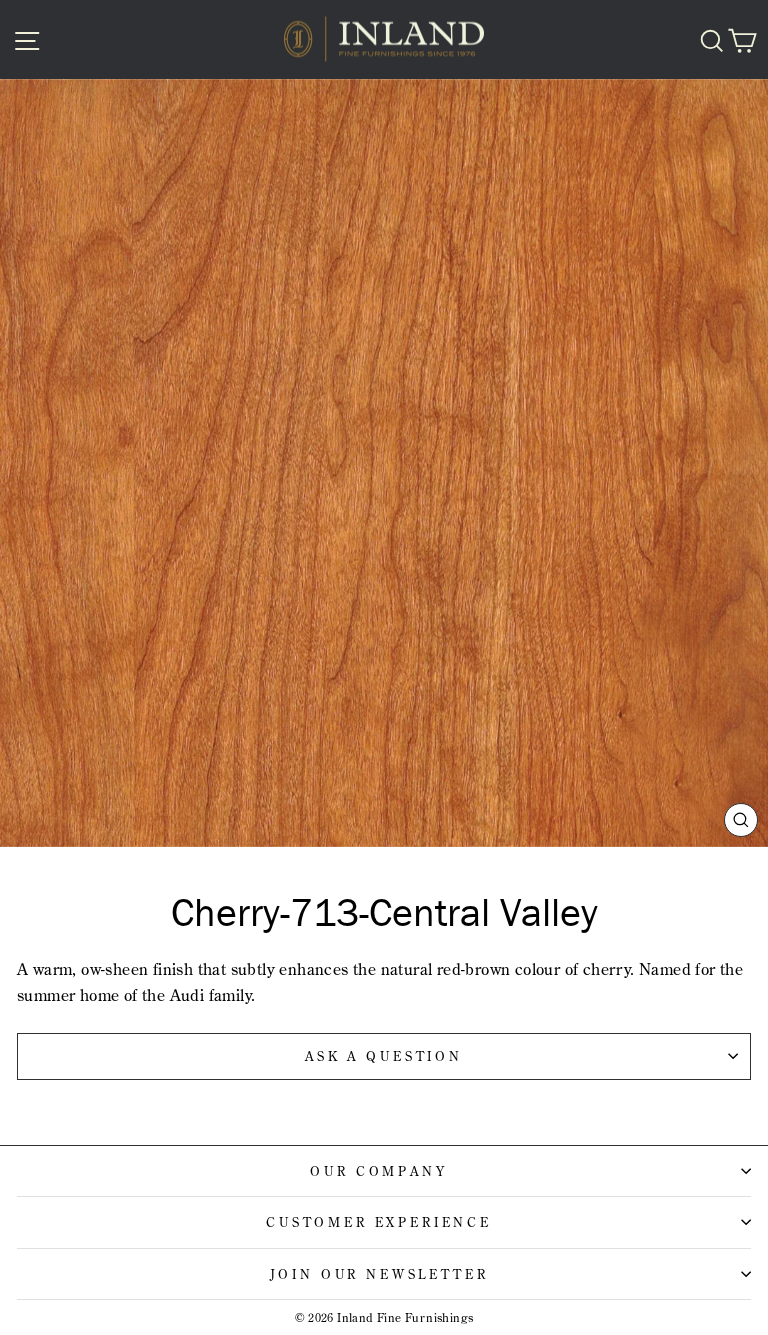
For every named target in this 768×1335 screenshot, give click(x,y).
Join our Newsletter (379, 1274)
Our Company (378, 1171)
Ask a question (384, 1056)
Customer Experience (379, 1222)
